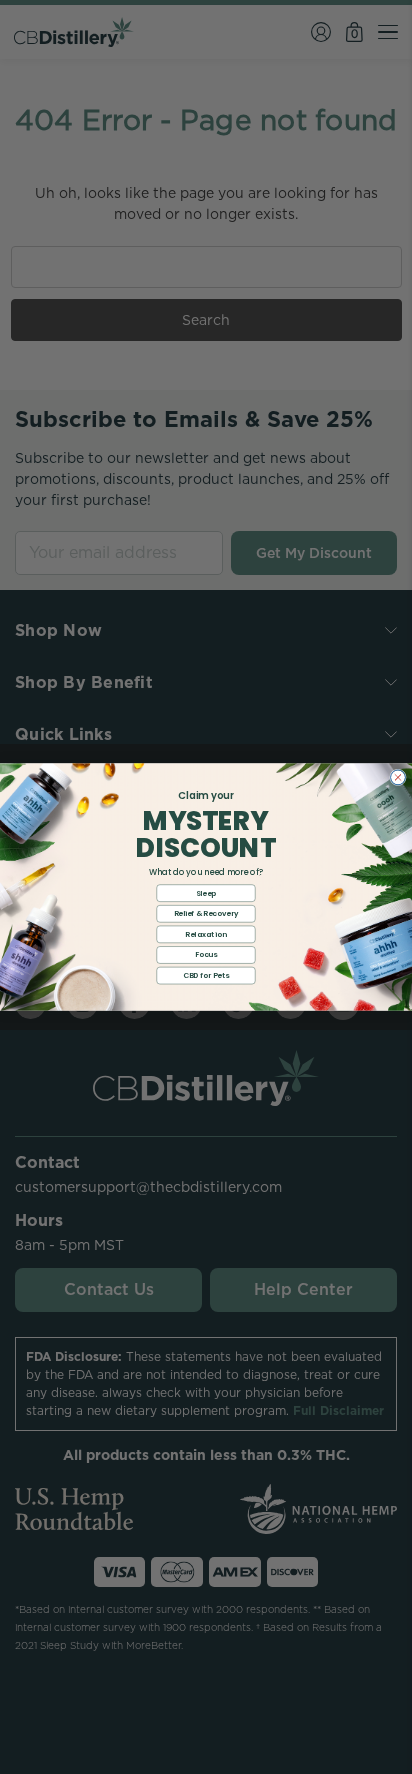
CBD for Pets (206, 975)
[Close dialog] (398, 777)
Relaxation (205, 934)
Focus (206, 954)
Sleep (206, 893)
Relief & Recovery (206, 913)
